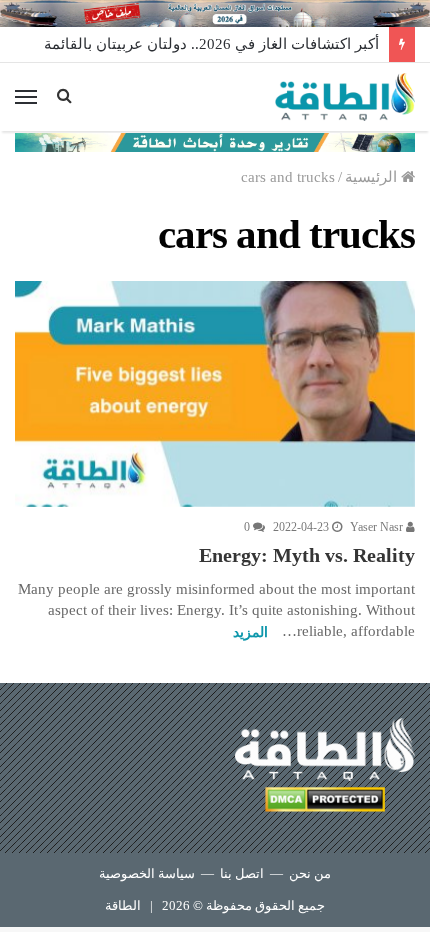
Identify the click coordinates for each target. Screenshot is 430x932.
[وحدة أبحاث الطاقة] (215, 141)
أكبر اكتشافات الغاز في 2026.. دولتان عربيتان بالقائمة (211, 44)
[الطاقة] (345, 97)
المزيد (250, 632)
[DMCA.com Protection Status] (325, 802)
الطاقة (123, 905)
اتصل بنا (242, 873)
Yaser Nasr (378, 527)
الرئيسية (373, 177)
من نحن (310, 873)
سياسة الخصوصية (147, 873)
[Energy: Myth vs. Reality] (215, 394)
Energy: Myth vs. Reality (307, 555)
